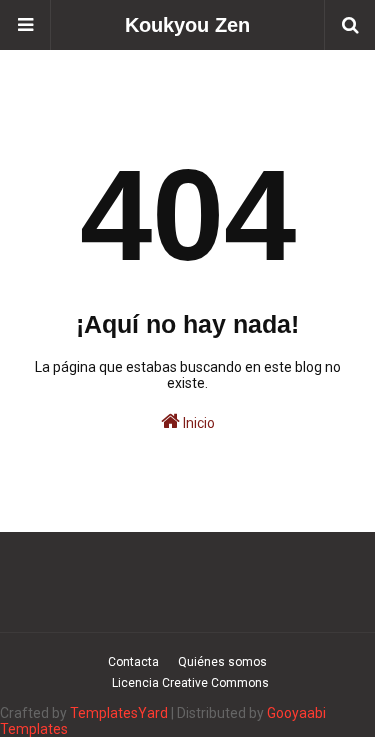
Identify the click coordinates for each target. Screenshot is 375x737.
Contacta (133, 662)
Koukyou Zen (187, 25)
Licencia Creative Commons (190, 683)
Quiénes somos (222, 662)
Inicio (197, 423)
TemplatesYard (119, 713)
